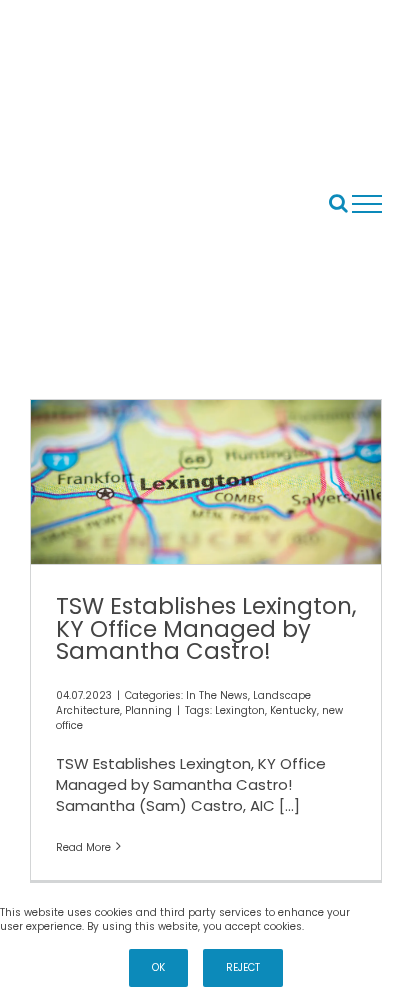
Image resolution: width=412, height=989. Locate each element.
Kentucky (293, 710)
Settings (382, 913)
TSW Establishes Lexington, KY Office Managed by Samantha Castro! (206, 628)
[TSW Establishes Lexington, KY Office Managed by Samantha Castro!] (206, 482)
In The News (217, 695)
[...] (289, 805)
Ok (158, 967)
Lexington (240, 710)
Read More (83, 847)
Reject (243, 967)
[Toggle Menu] (367, 204)
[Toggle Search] (338, 203)
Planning (148, 710)
